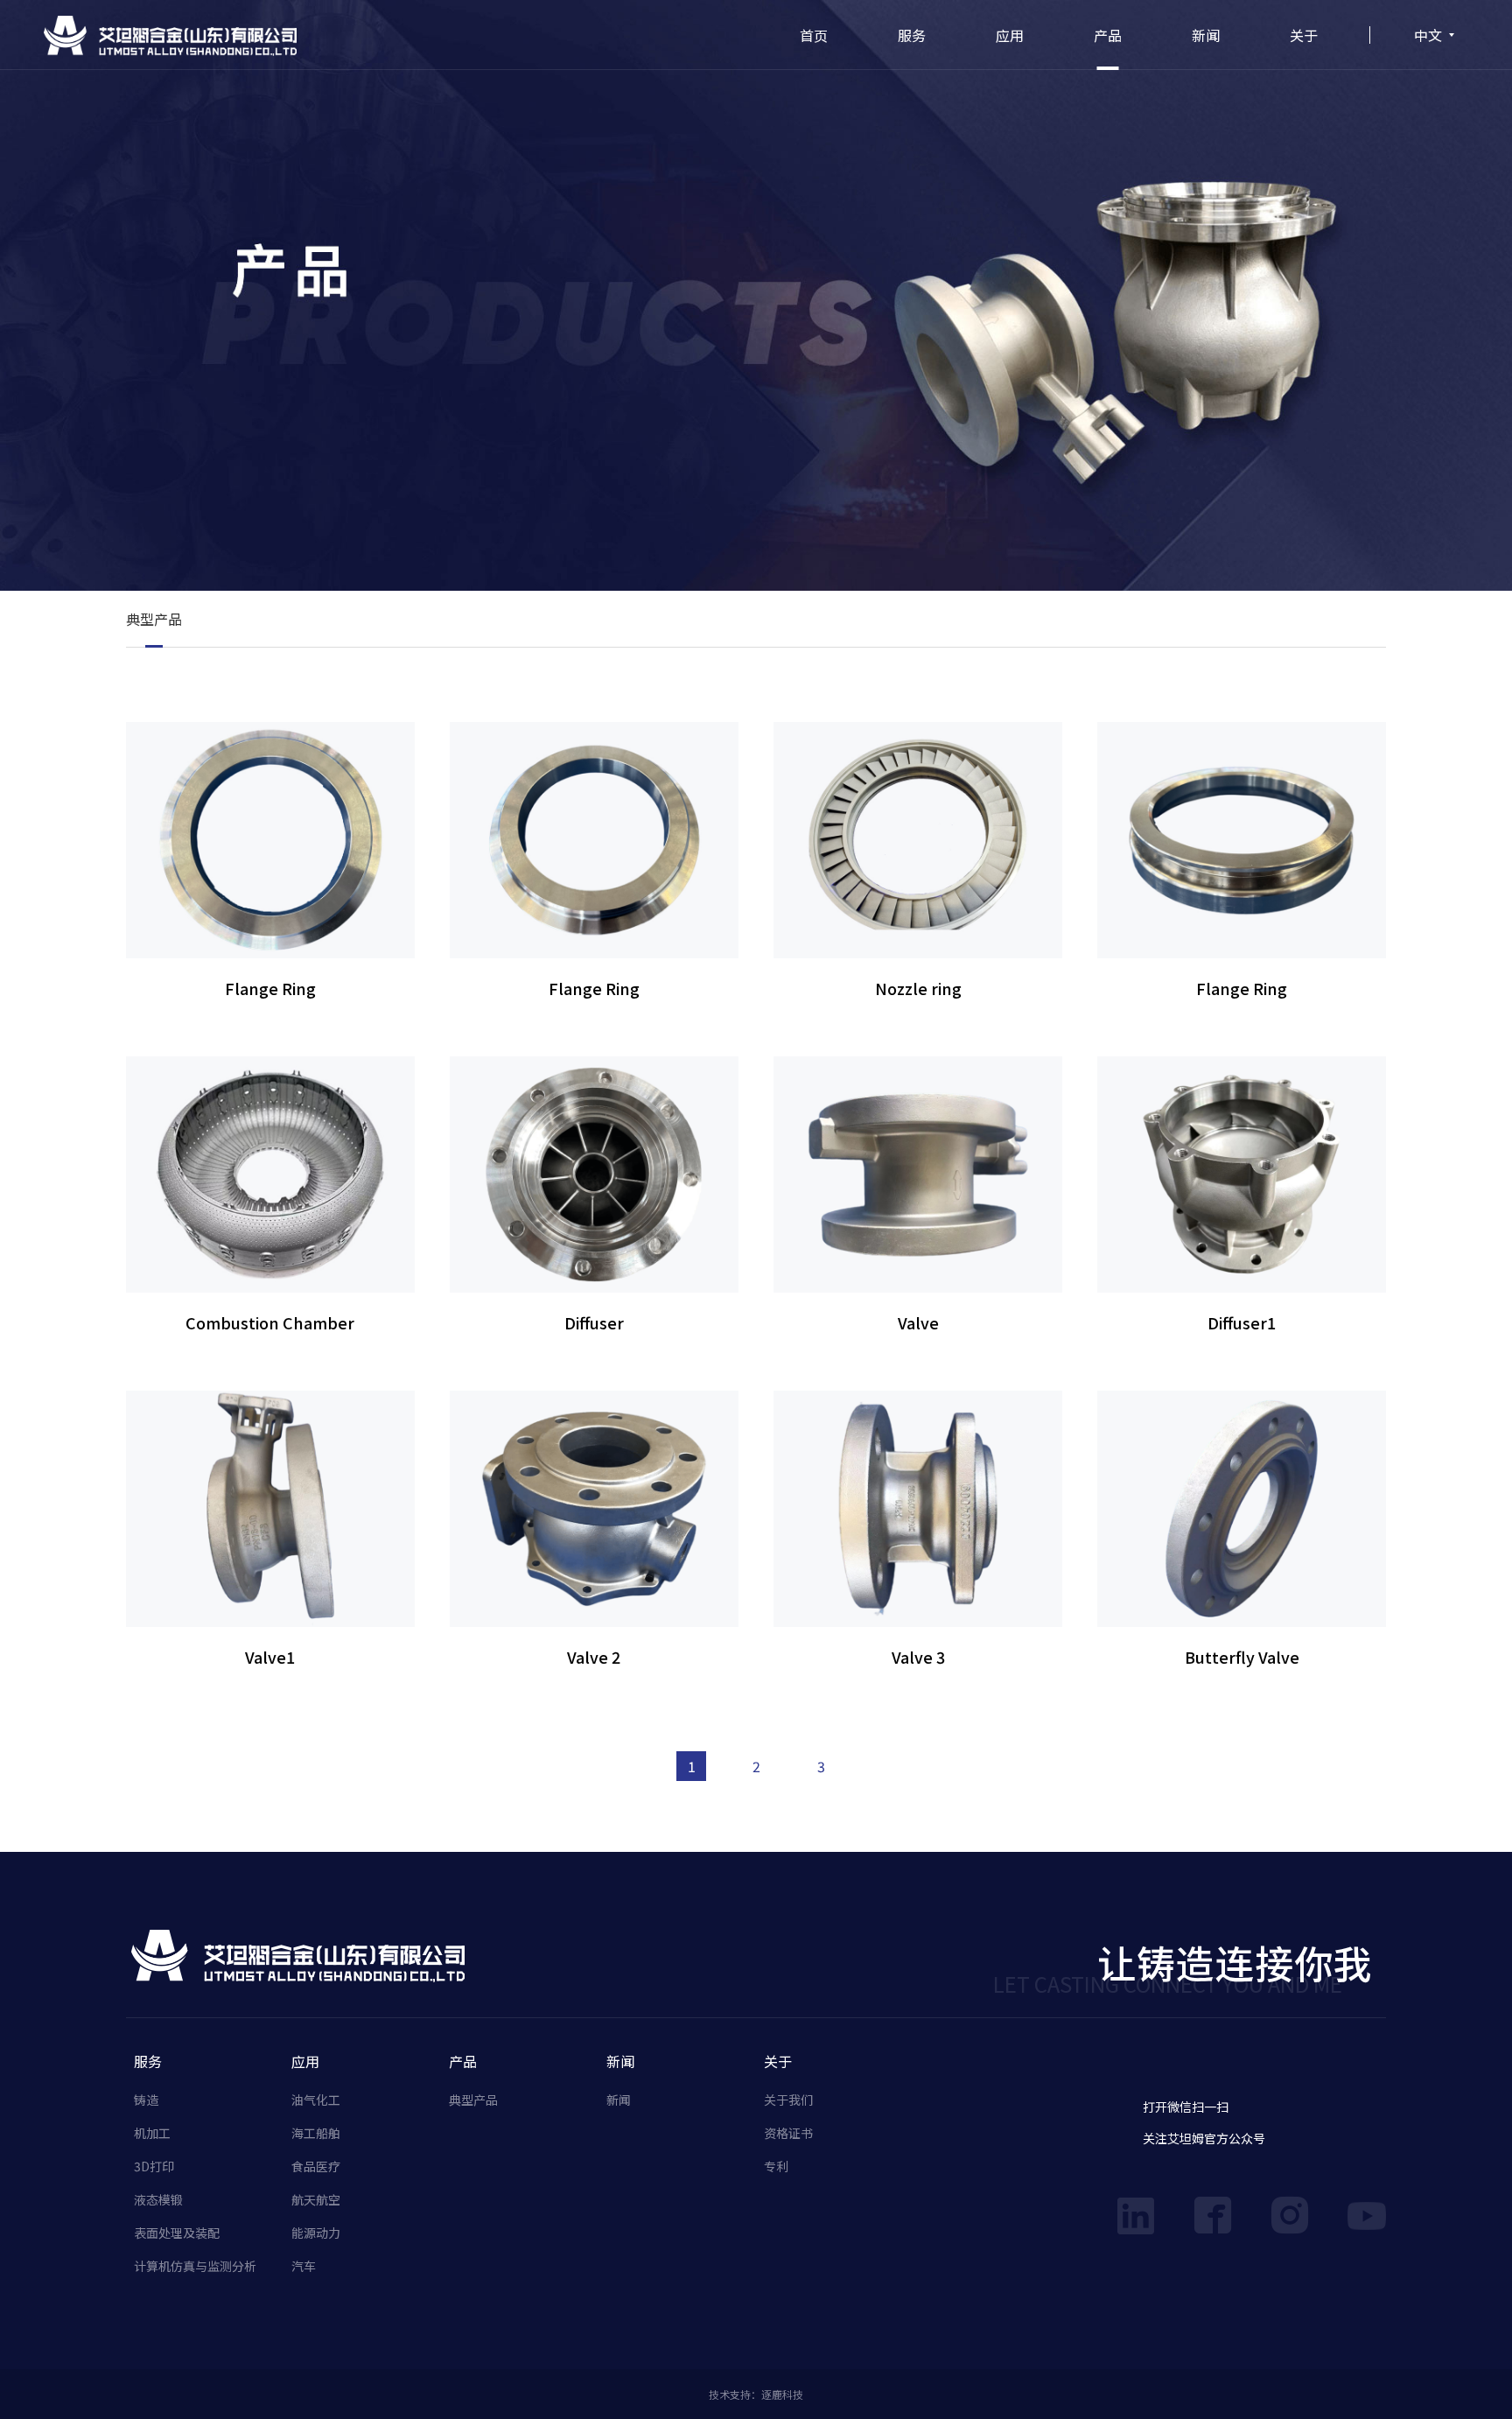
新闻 (1206, 35)
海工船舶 (316, 2133)
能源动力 (316, 2233)
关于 (1304, 35)
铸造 (146, 2100)
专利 (776, 2166)
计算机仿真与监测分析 (195, 2266)
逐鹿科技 (782, 2394)
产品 (1108, 35)
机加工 (152, 2133)
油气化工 (316, 2100)
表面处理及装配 (177, 2233)
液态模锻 (158, 2199)
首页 (814, 35)
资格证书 (788, 2133)
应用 (1010, 35)
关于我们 (788, 2100)
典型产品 (154, 619)
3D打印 (154, 2166)
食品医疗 (316, 2166)
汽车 (304, 2266)
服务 (912, 35)
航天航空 (316, 2199)
